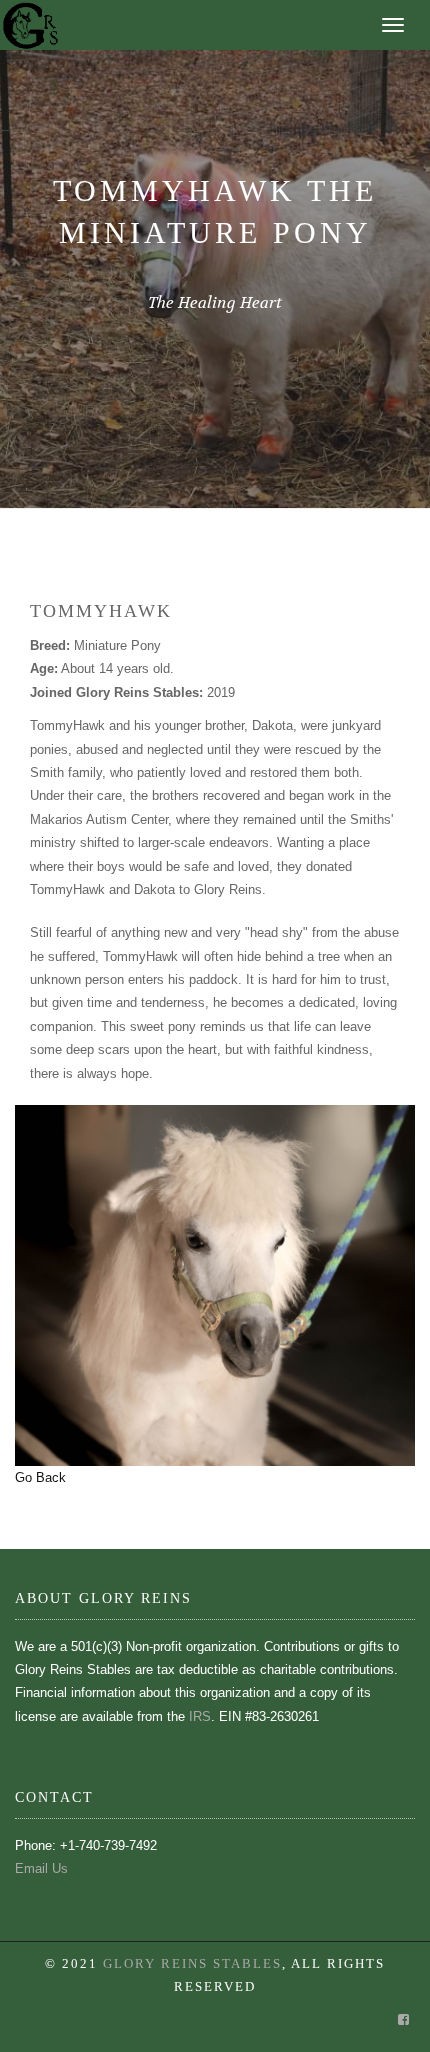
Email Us (41, 1868)
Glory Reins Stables (192, 1963)
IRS (200, 1716)
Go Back (40, 1477)
